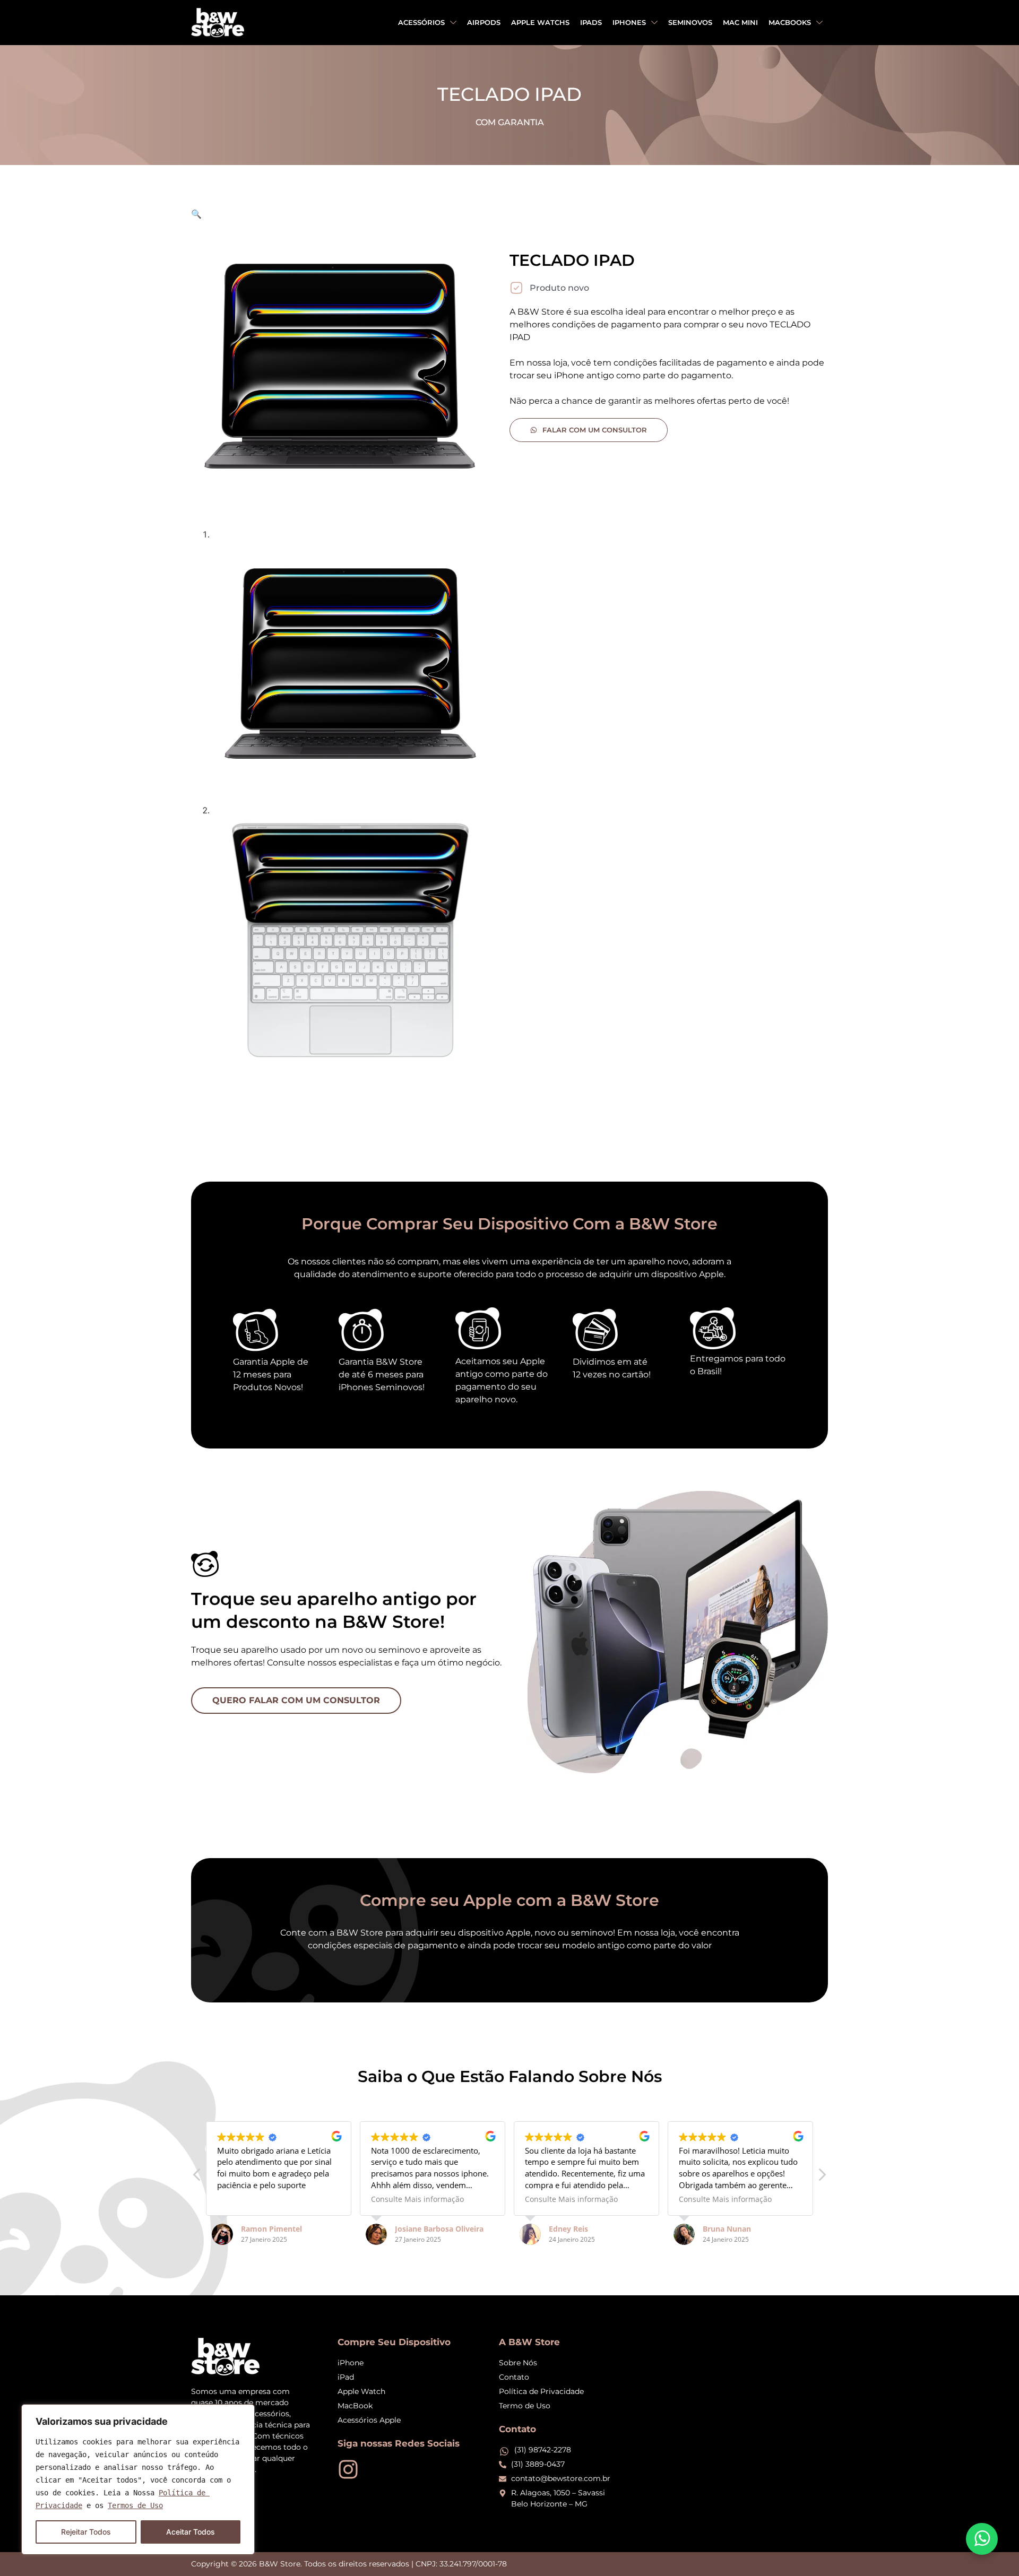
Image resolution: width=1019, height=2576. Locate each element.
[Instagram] (348, 2469)
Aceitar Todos (191, 2532)
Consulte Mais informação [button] (417, 2199)
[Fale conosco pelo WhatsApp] (982, 2539)
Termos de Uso (135, 2505)
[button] (196, 214)
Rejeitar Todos (86, 2532)
